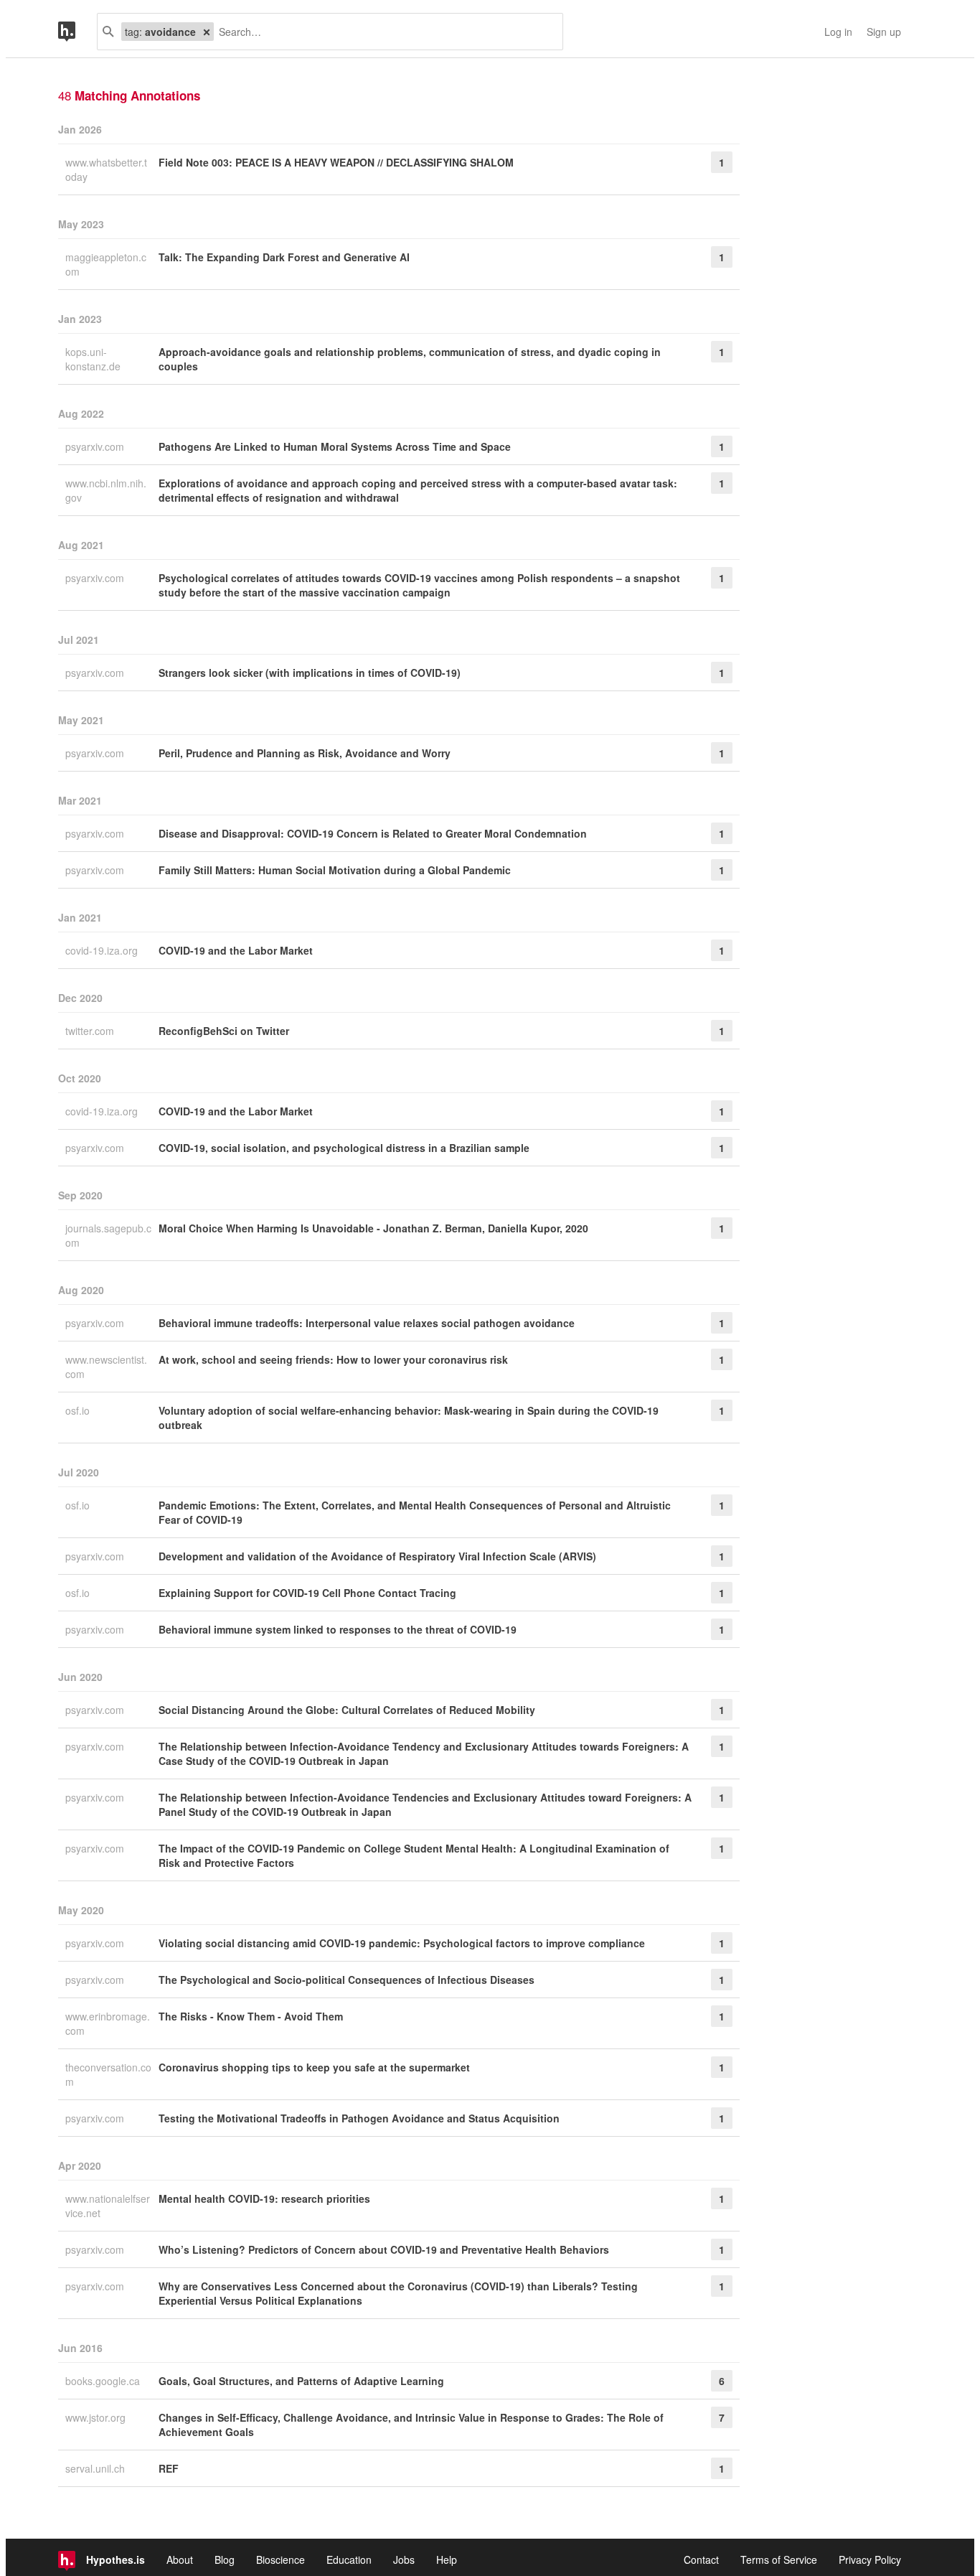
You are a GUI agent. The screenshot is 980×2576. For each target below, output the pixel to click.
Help (447, 2559)
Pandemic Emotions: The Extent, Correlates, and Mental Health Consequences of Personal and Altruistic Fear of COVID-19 (415, 1512)
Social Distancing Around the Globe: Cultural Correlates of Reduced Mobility (347, 1710)
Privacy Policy (870, 2559)
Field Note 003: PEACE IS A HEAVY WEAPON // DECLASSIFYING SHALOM (336, 162)
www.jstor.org (97, 2417)
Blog (225, 2559)
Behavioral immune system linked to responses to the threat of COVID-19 (338, 1629)
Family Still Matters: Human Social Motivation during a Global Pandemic (335, 870)
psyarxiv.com (96, 446)
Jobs (404, 2559)
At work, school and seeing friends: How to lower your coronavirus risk (333, 1359)
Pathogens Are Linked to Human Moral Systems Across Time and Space (335, 446)
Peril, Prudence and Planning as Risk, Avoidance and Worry (305, 753)
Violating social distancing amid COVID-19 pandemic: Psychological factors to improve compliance (402, 1943)
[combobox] (383, 32)
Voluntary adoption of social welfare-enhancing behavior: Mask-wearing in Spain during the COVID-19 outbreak (409, 1418)
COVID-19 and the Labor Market (236, 950)
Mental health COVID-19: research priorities (264, 2198)
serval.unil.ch (96, 2468)
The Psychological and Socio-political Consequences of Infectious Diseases (347, 1980)
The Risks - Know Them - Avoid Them (251, 2016)
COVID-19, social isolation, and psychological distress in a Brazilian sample (344, 1148)
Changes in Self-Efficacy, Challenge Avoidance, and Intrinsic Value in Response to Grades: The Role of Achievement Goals (411, 2425)
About (180, 2559)
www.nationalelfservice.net (108, 2206)
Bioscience (281, 2559)
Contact (701, 2559)
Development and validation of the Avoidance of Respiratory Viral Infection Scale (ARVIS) (377, 1556)
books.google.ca (104, 2381)
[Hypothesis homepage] (77, 32)
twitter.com (91, 1031)
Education (349, 2559)
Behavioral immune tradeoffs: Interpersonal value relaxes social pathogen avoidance (367, 1323)
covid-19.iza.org (103, 950)
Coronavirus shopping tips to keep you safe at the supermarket (314, 2067)
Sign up (884, 32)
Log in (838, 32)
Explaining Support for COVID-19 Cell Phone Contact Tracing (307, 1593)
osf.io (79, 1410)
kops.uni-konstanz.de (94, 359)
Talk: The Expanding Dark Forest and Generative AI (284, 257)
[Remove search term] (207, 32)
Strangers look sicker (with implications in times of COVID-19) (310, 673)
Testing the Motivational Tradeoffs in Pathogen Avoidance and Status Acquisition (359, 2118)
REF (169, 2468)
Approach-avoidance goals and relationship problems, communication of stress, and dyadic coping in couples (410, 359)
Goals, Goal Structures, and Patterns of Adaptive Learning (301, 2381)
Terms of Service (779, 2559)
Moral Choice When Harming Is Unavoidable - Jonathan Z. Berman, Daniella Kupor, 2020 (373, 1228)
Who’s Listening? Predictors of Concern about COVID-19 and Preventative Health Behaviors (384, 2249)
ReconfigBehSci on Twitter (224, 1031)
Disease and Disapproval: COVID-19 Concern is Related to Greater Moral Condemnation (373, 833)
